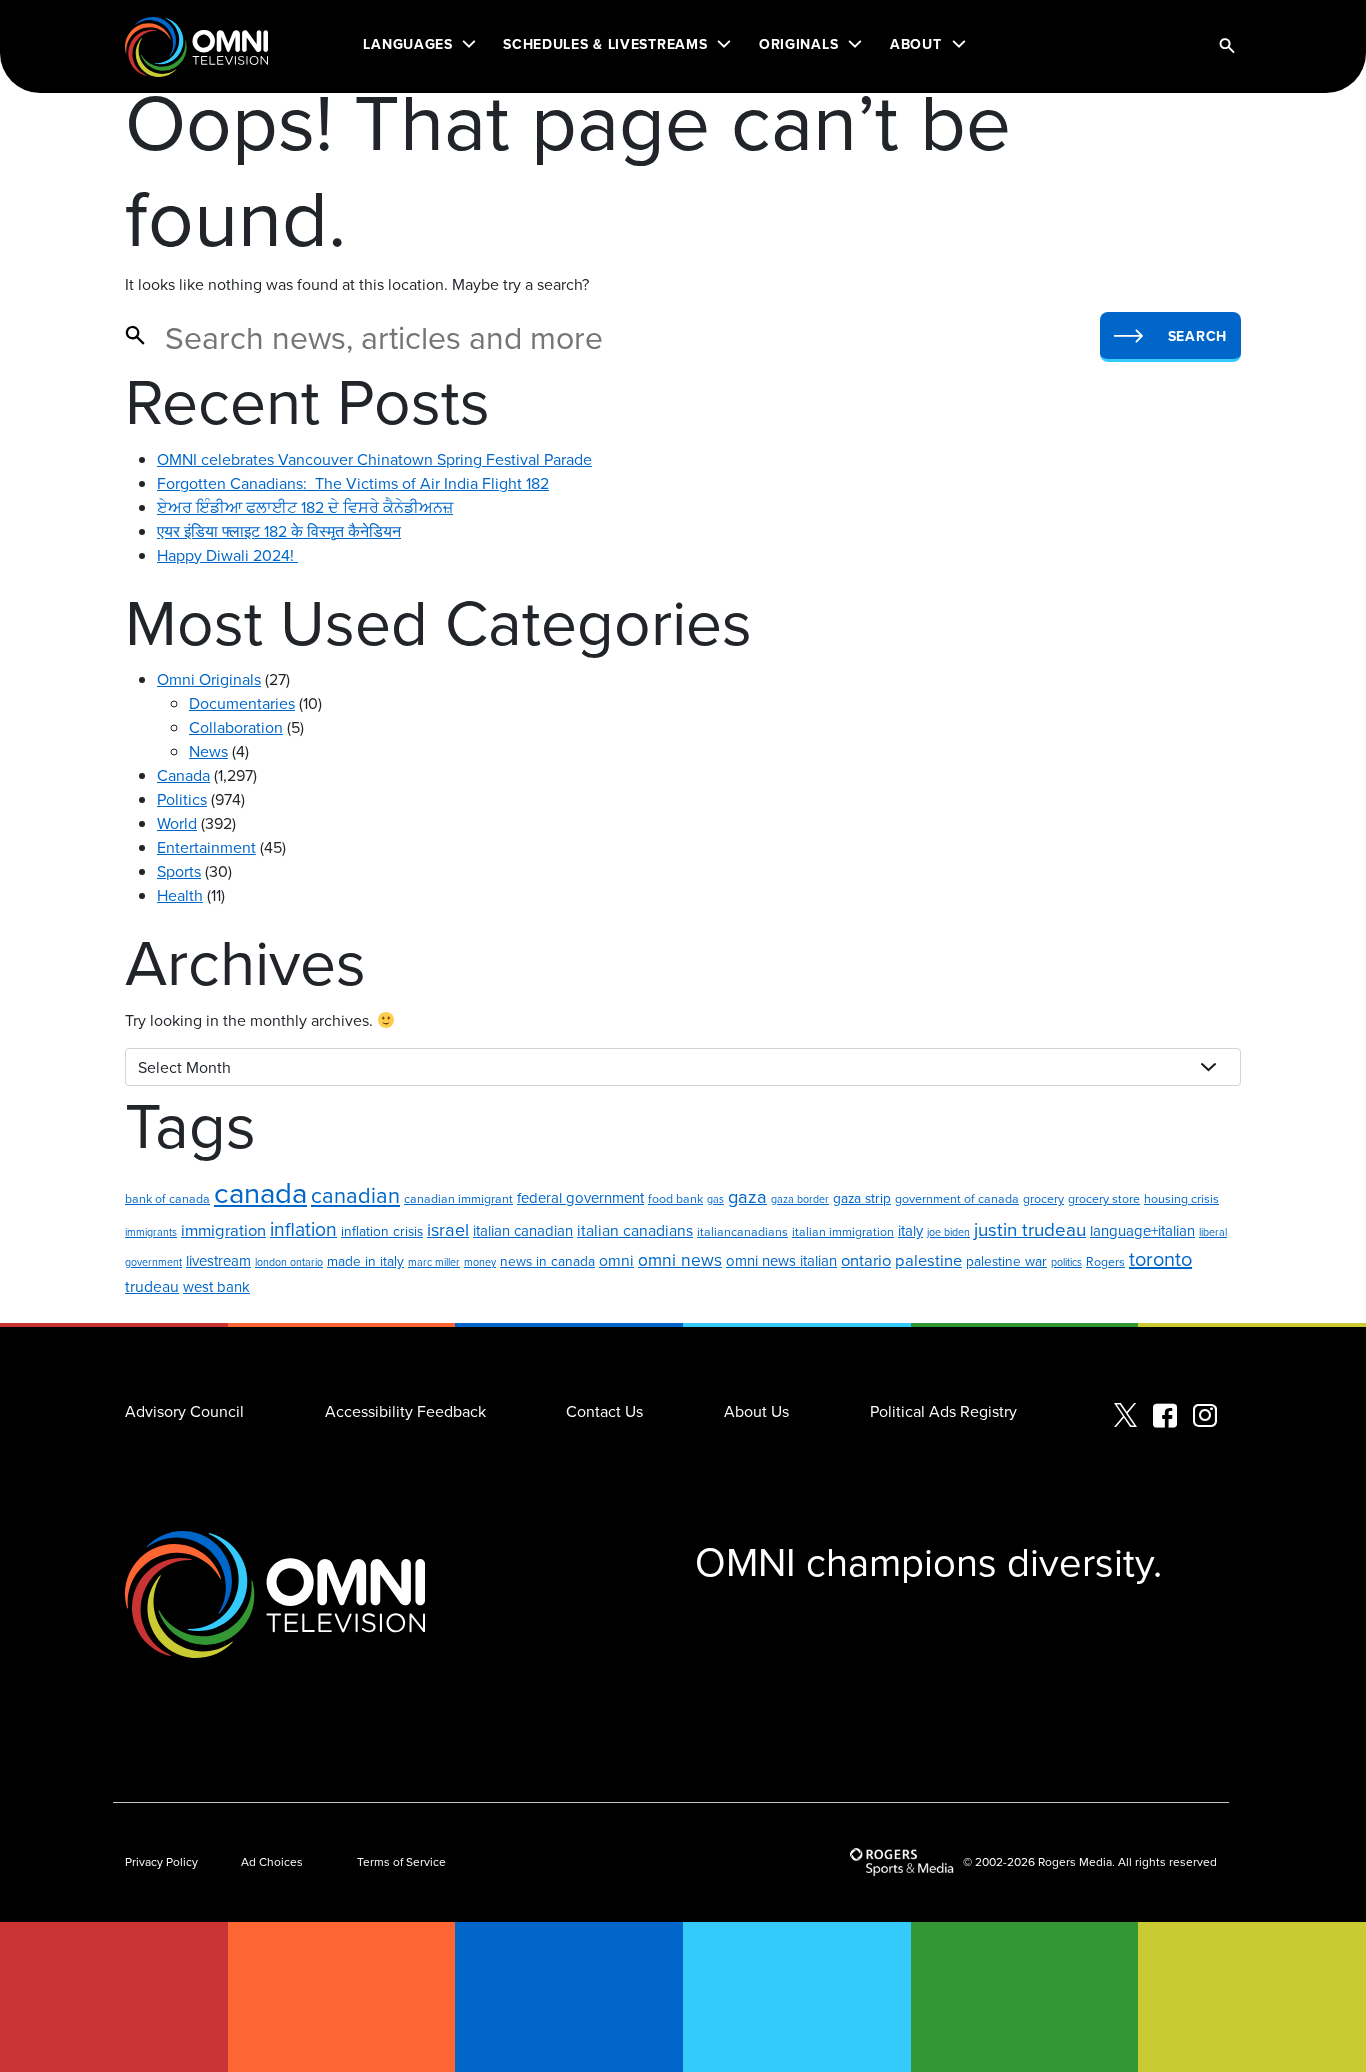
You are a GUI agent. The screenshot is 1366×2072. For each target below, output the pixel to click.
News (208, 751)
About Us (756, 1411)
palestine (928, 1259)
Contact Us (604, 1411)
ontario (866, 1259)
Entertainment (206, 847)
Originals (798, 44)
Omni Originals (209, 679)
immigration (223, 1229)
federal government (580, 1197)
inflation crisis (382, 1230)
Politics (182, 799)
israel (448, 1229)
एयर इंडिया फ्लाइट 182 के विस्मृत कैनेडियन (279, 531)
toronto (1160, 1258)
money (480, 1261)
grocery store (1104, 1198)
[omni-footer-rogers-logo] (904, 1862)
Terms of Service (401, 1861)
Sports (179, 871)
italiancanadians (742, 1231)
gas (715, 1198)
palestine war (1006, 1260)
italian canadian (523, 1230)
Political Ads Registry (943, 1411)
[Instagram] (1205, 1417)
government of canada (957, 1198)
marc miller (434, 1261)
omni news (680, 1259)
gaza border (800, 1198)
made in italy (365, 1260)
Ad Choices (272, 1861)
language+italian (1142, 1230)
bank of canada (167, 1198)
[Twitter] (1125, 1417)
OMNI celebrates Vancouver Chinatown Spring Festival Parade (374, 459)
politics (1066, 1261)
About (916, 44)
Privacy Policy (161, 1861)
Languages (407, 44)
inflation (303, 1228)
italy (910, 1230)
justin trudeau (1030, 1229)
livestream (218, 1260)
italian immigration (843, 1231)
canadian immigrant (458, 1198)
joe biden (948, 1231)
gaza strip (862, 1197)
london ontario (289, 1261)
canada (260, 1192)
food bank (675, 1198)
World (177, 823)
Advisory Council (184, 1411)
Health (180, 895)
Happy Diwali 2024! (227, 555)
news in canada (547, 1260)
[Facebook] (1165, 1417)
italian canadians (635, 1230)
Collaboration (236, 727)
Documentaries (242, 703)
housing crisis (1181, 1198)
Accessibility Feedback (405, 1411)
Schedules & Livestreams (605, 44)
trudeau (152, 1286)
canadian (355, 1194)
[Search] (1227, 47)
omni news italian (781, 1260)
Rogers (1105, 1261)
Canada (183, 775)
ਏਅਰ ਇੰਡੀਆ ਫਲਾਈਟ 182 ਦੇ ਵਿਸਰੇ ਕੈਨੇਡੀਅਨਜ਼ (305, 507)
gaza (747, 1196)
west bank (216, 1286)
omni (616, 1260)
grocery (1043, 1198)
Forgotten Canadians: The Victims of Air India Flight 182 (353, 483)
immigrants (151, 1231)
